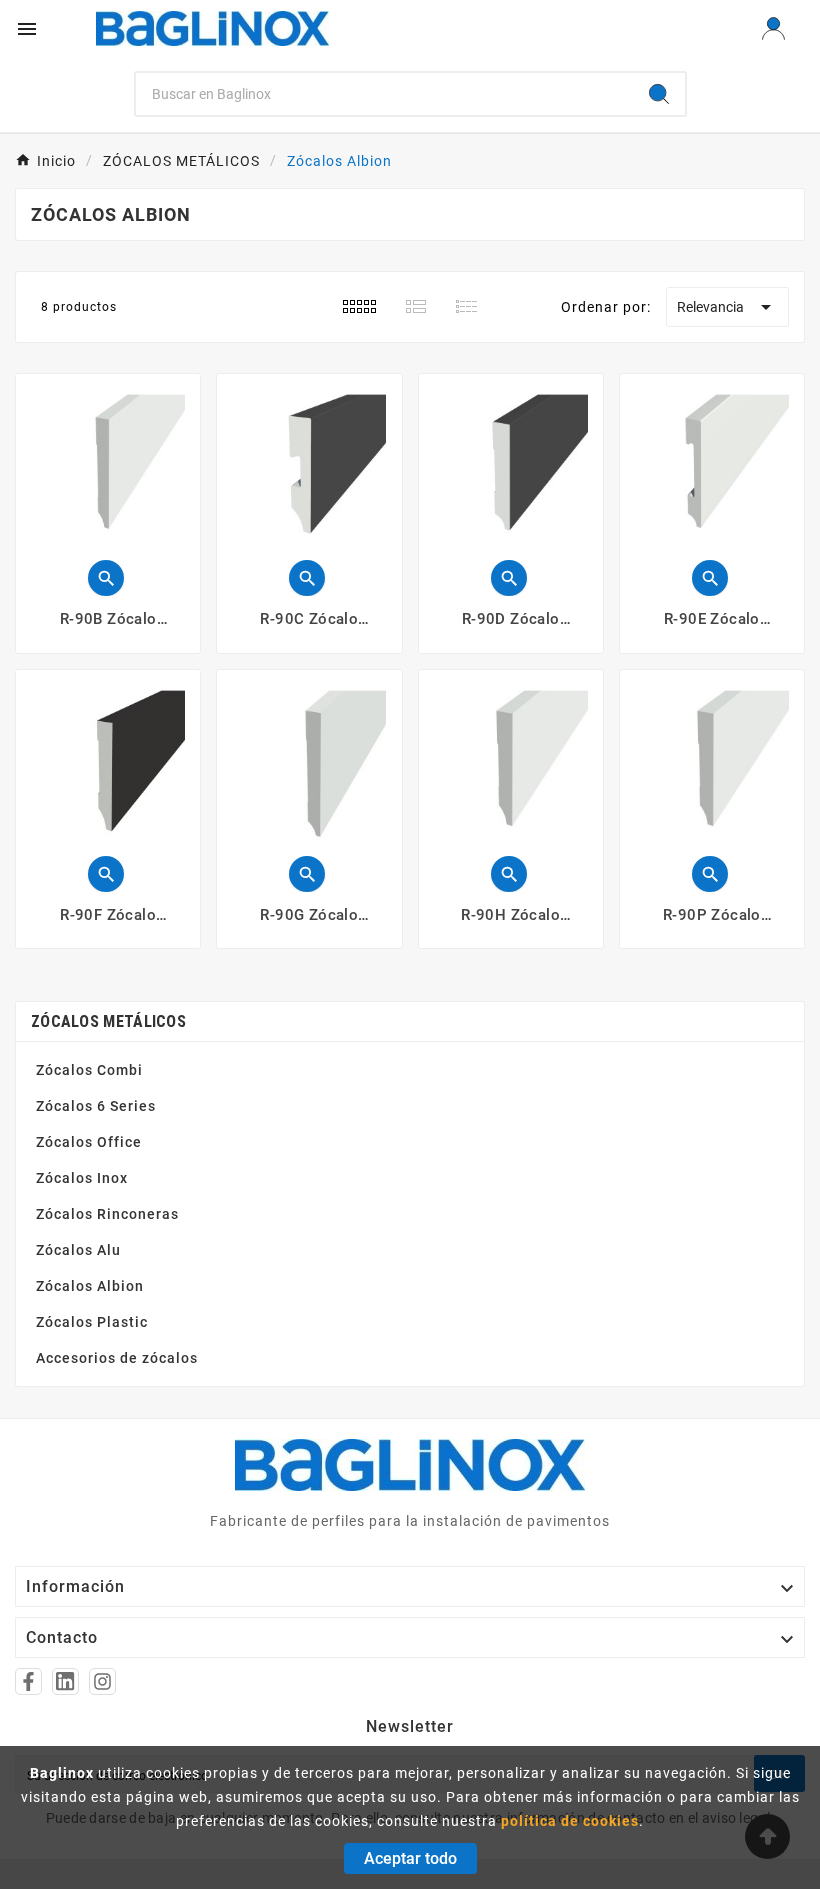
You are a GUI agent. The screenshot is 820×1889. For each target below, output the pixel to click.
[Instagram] (102, 1681)
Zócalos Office (89, 1142)
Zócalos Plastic (92, 1322)
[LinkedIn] (65, 1681)
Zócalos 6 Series (96, 1106)
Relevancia (727, 307)
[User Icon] (773, 28)
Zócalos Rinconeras (107, 1214)
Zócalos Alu (78, 1250)
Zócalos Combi (89, 1070)
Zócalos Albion (90, 1286)
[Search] (659, 94)
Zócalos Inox (82, 1178)
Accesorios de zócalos (117, 1358)
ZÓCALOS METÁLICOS (108, 1021)
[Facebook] (28, 1681)
